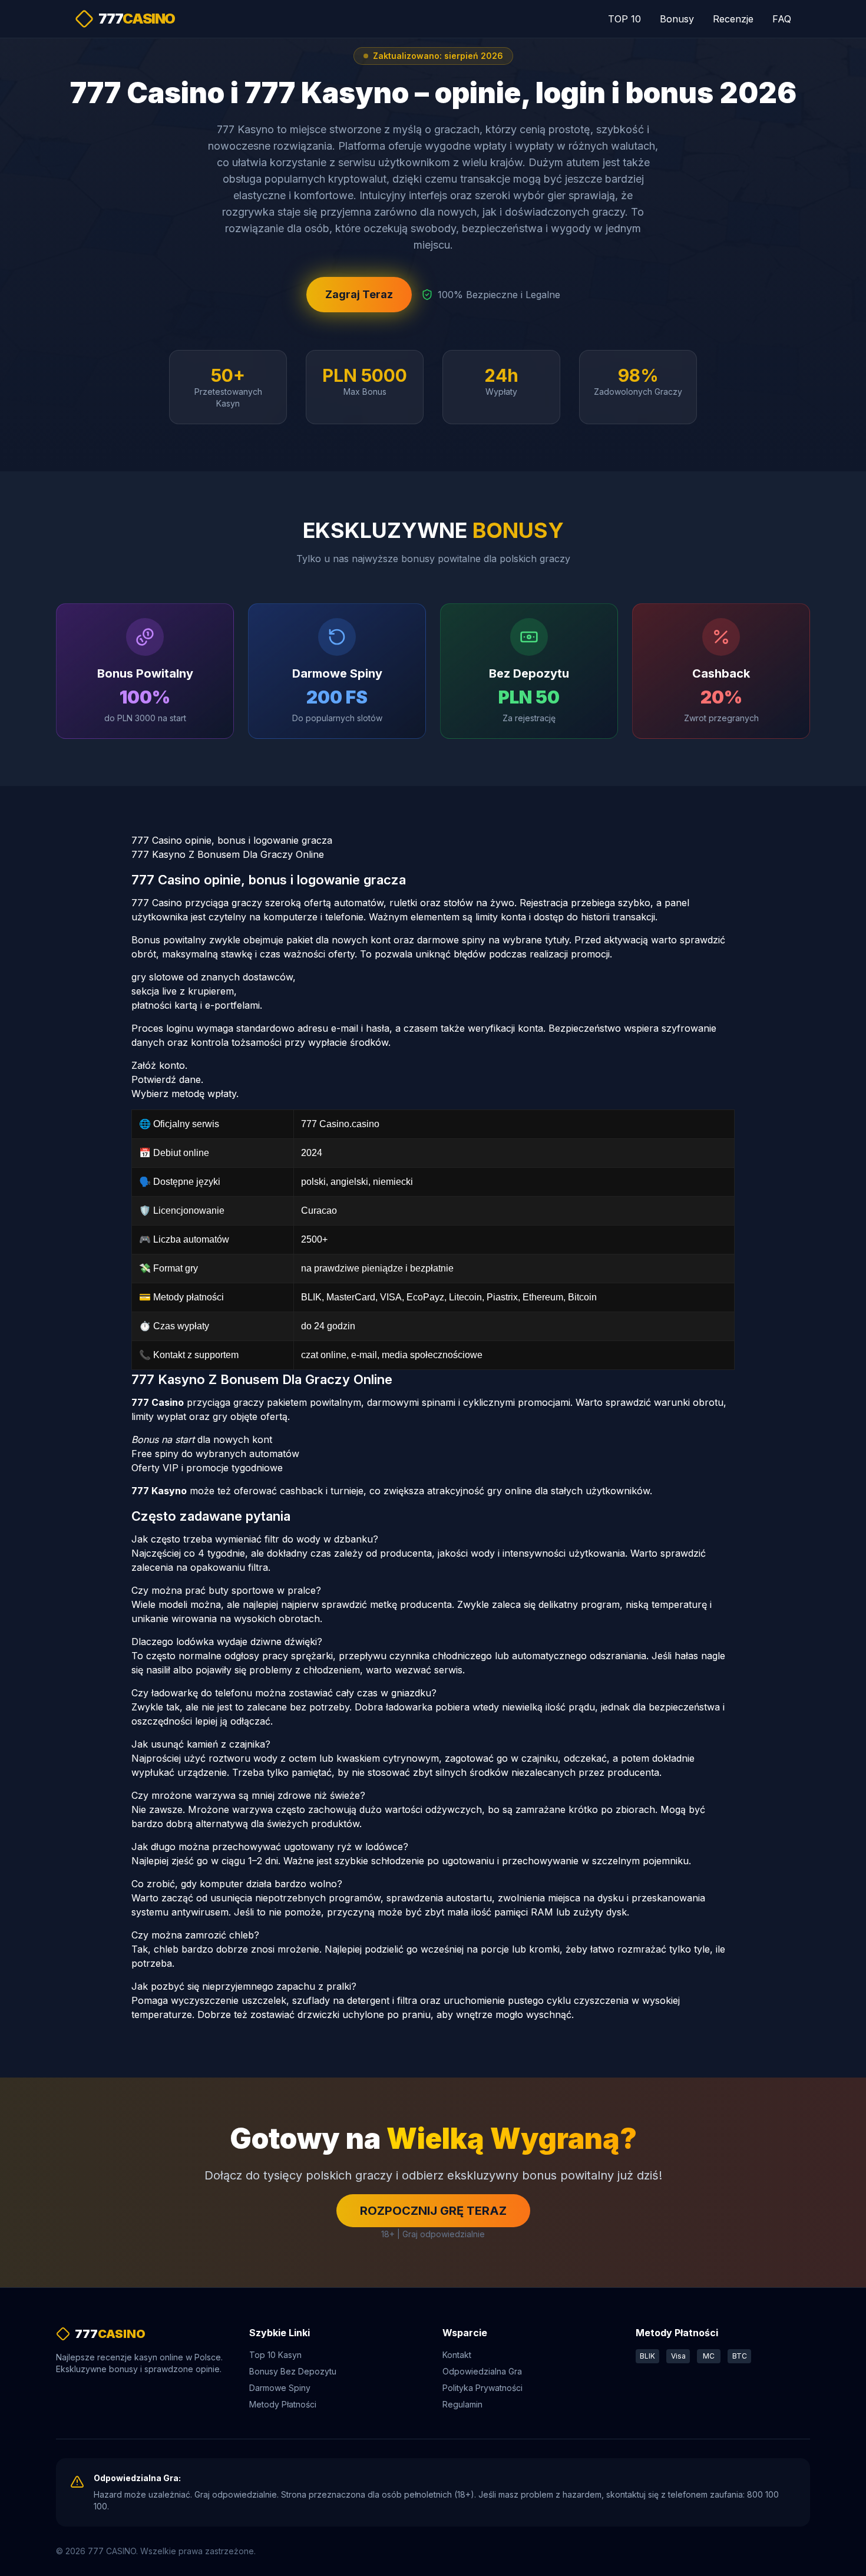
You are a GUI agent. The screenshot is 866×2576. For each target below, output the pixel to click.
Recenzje (733, 19)
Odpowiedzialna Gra (482, 2371)
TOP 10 (624, 19)
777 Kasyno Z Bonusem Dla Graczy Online (228, 854)
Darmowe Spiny (280, 2388)
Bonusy (677, 19)
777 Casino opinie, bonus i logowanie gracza (232, 840)
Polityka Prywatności (482, 2388)
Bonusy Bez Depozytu (293, 2371)
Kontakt (457, 2355)
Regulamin (462, 2404)
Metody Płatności (283, 2404)
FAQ (782, 19)
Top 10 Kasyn (275, 2355)
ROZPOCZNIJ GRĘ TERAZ (433, 2211)
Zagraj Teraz (359, 294)
